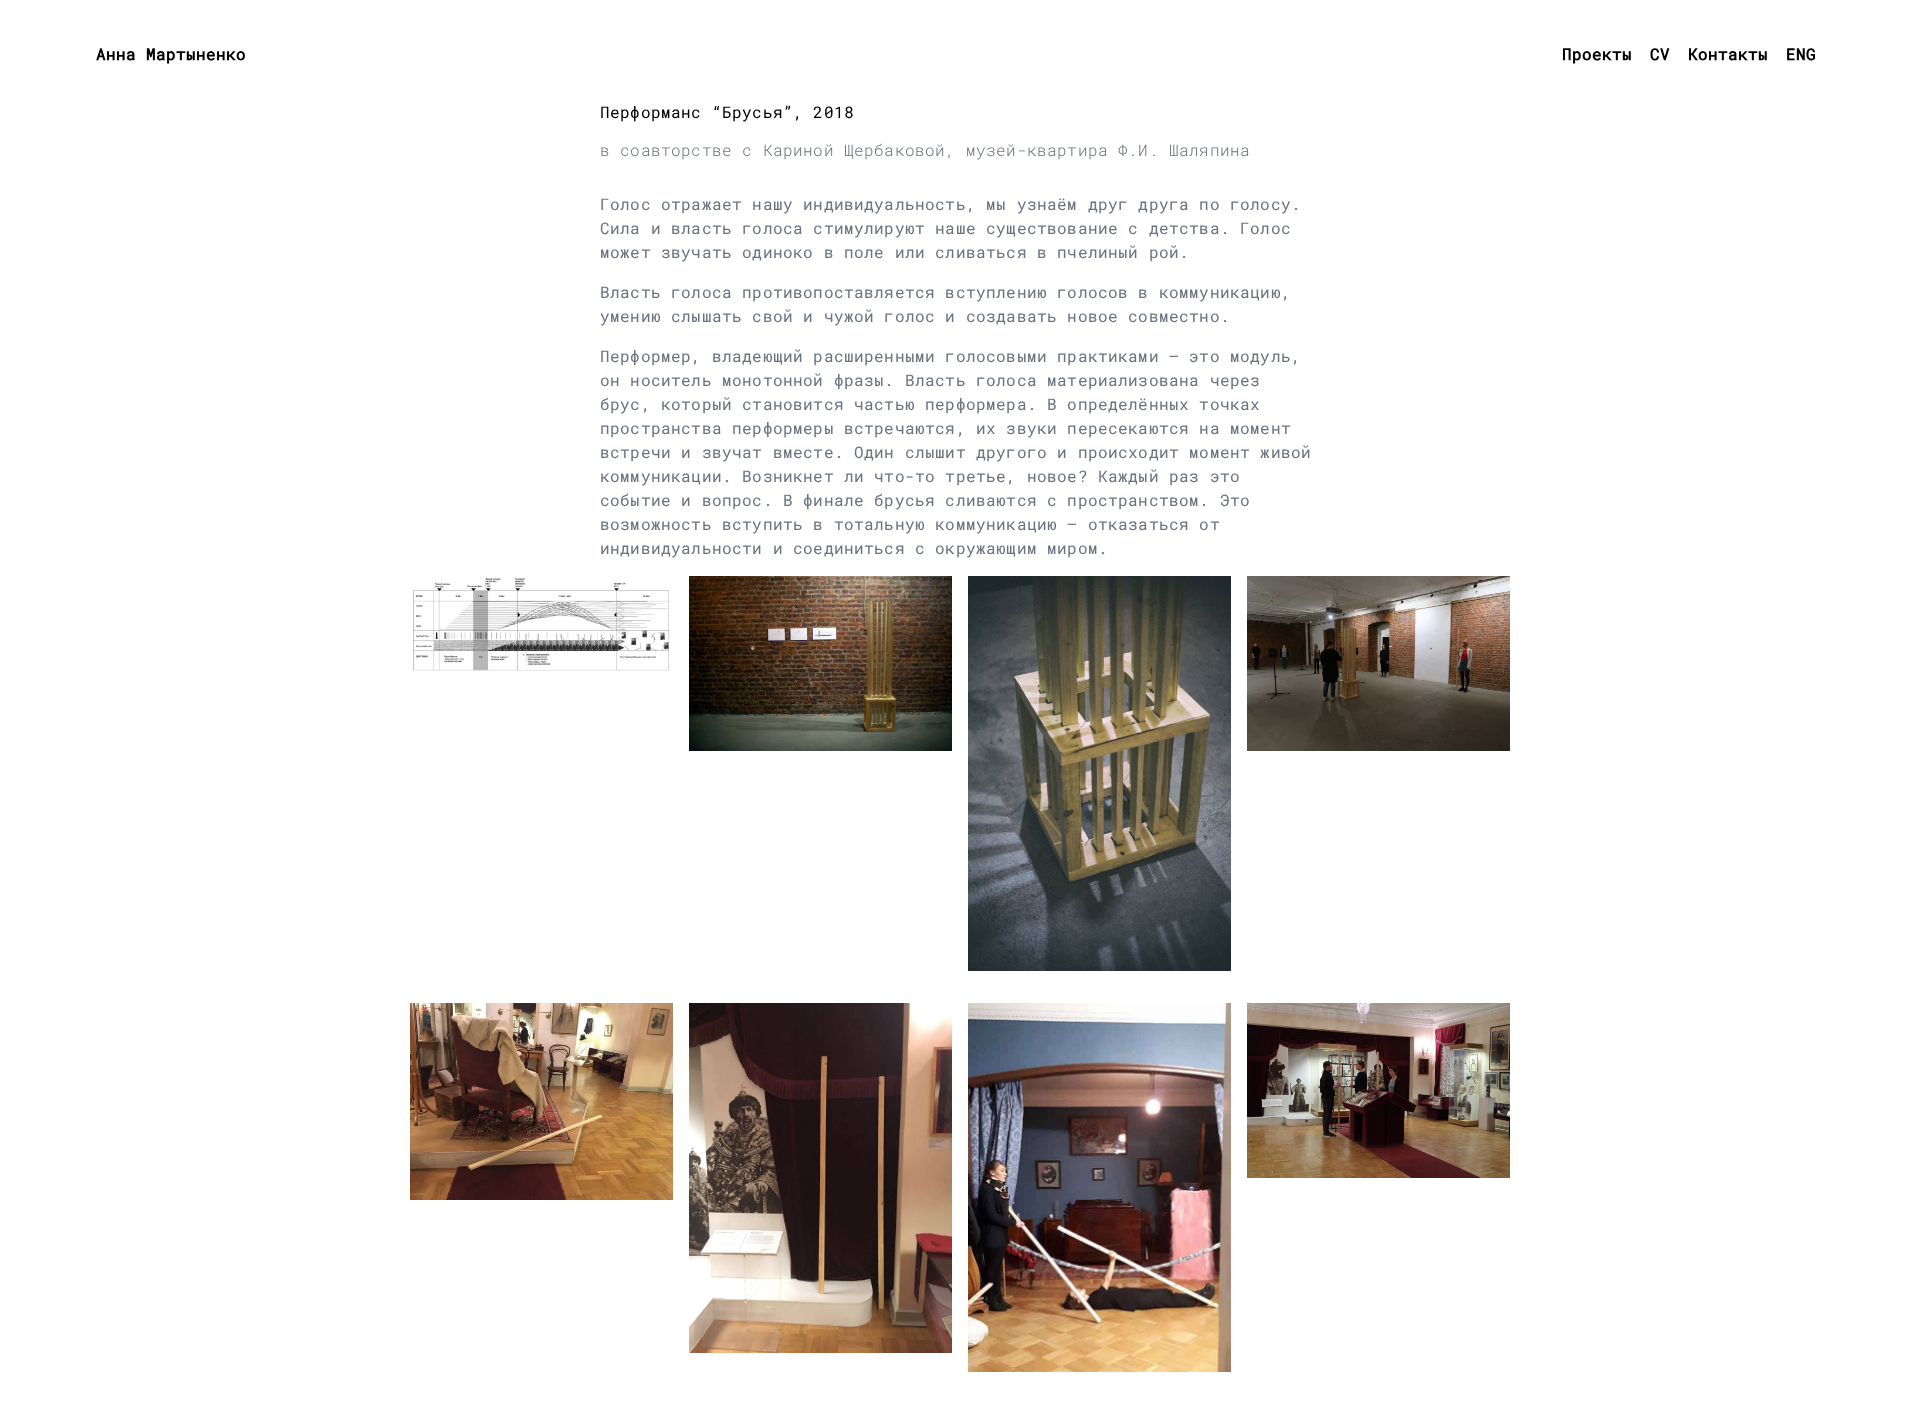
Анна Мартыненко (171, 53)
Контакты (1728, 53)
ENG (1801, 53)
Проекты (1597, 53)
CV (1660, 53)
